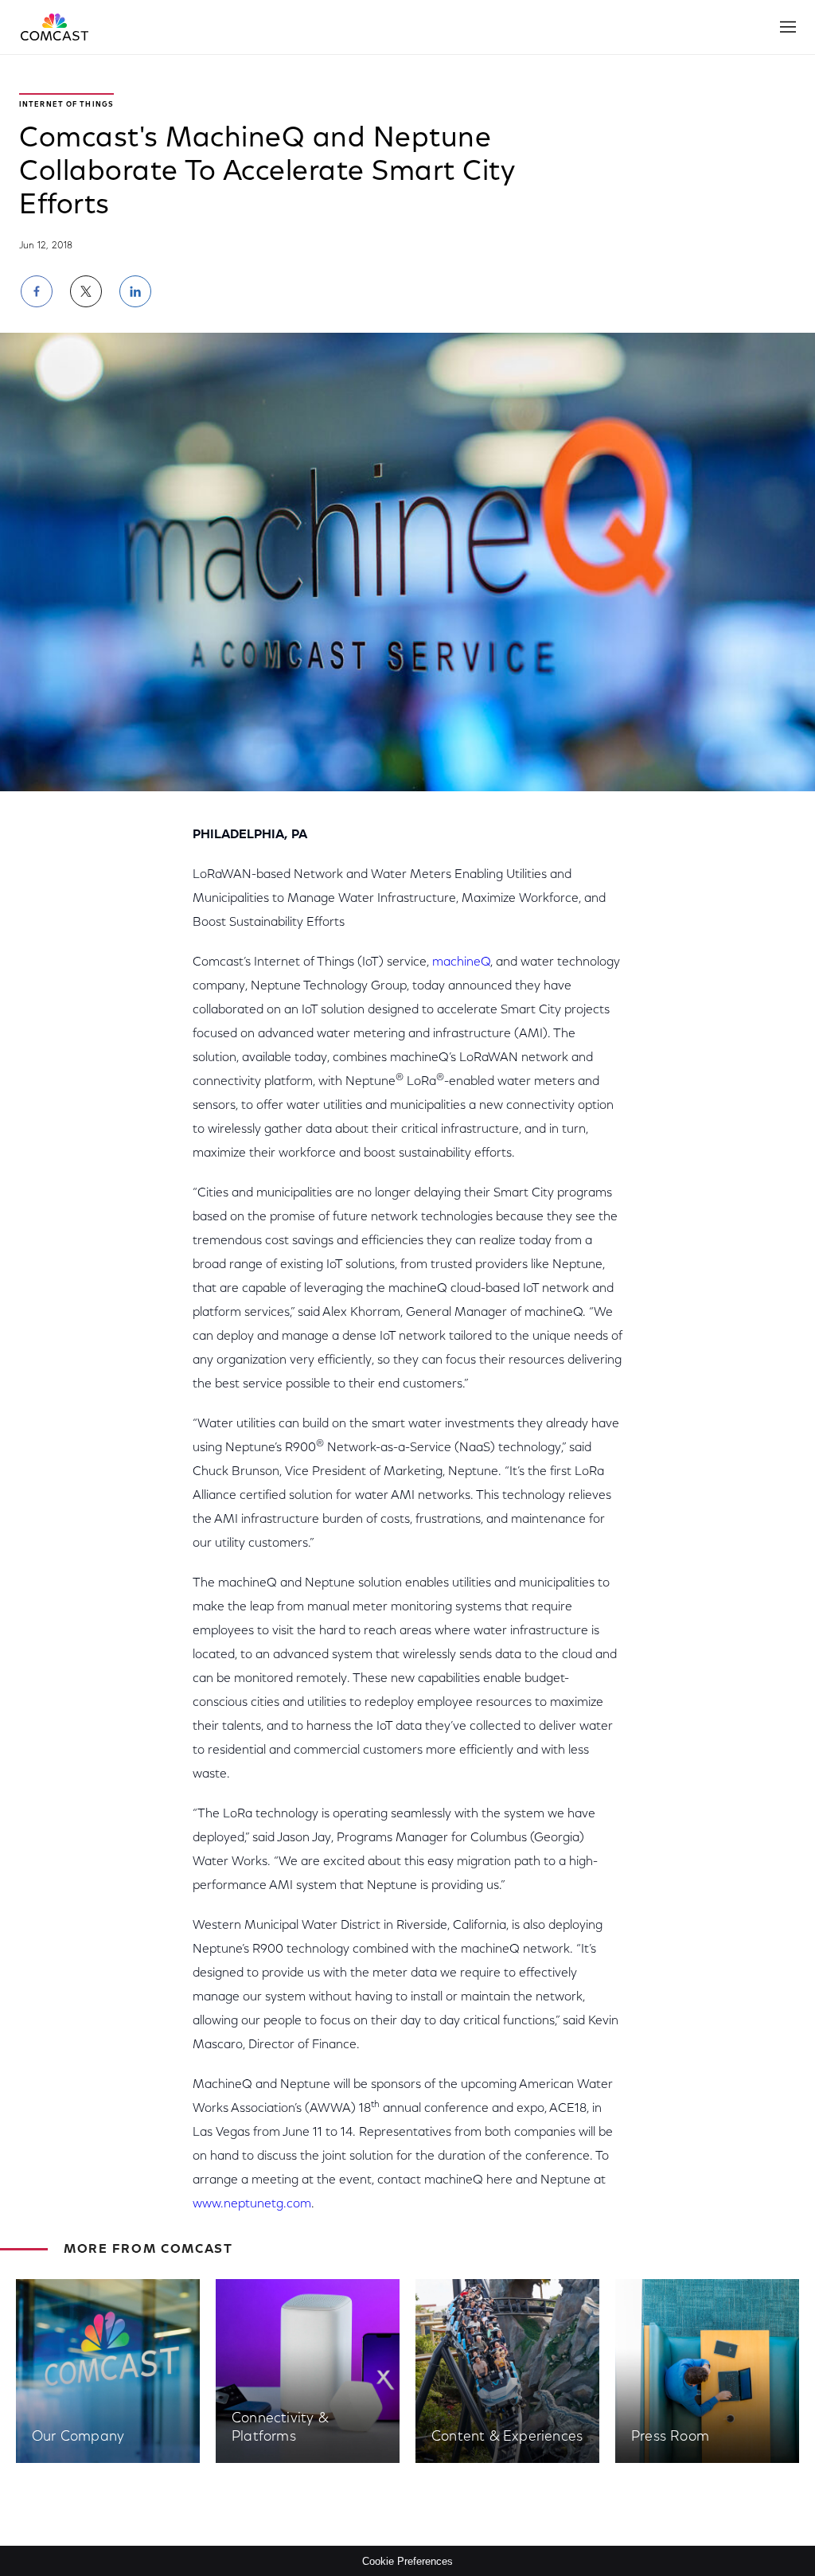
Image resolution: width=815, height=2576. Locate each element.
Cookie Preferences (407, 2561)
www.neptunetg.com (252, 2204)
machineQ (461, 962)
